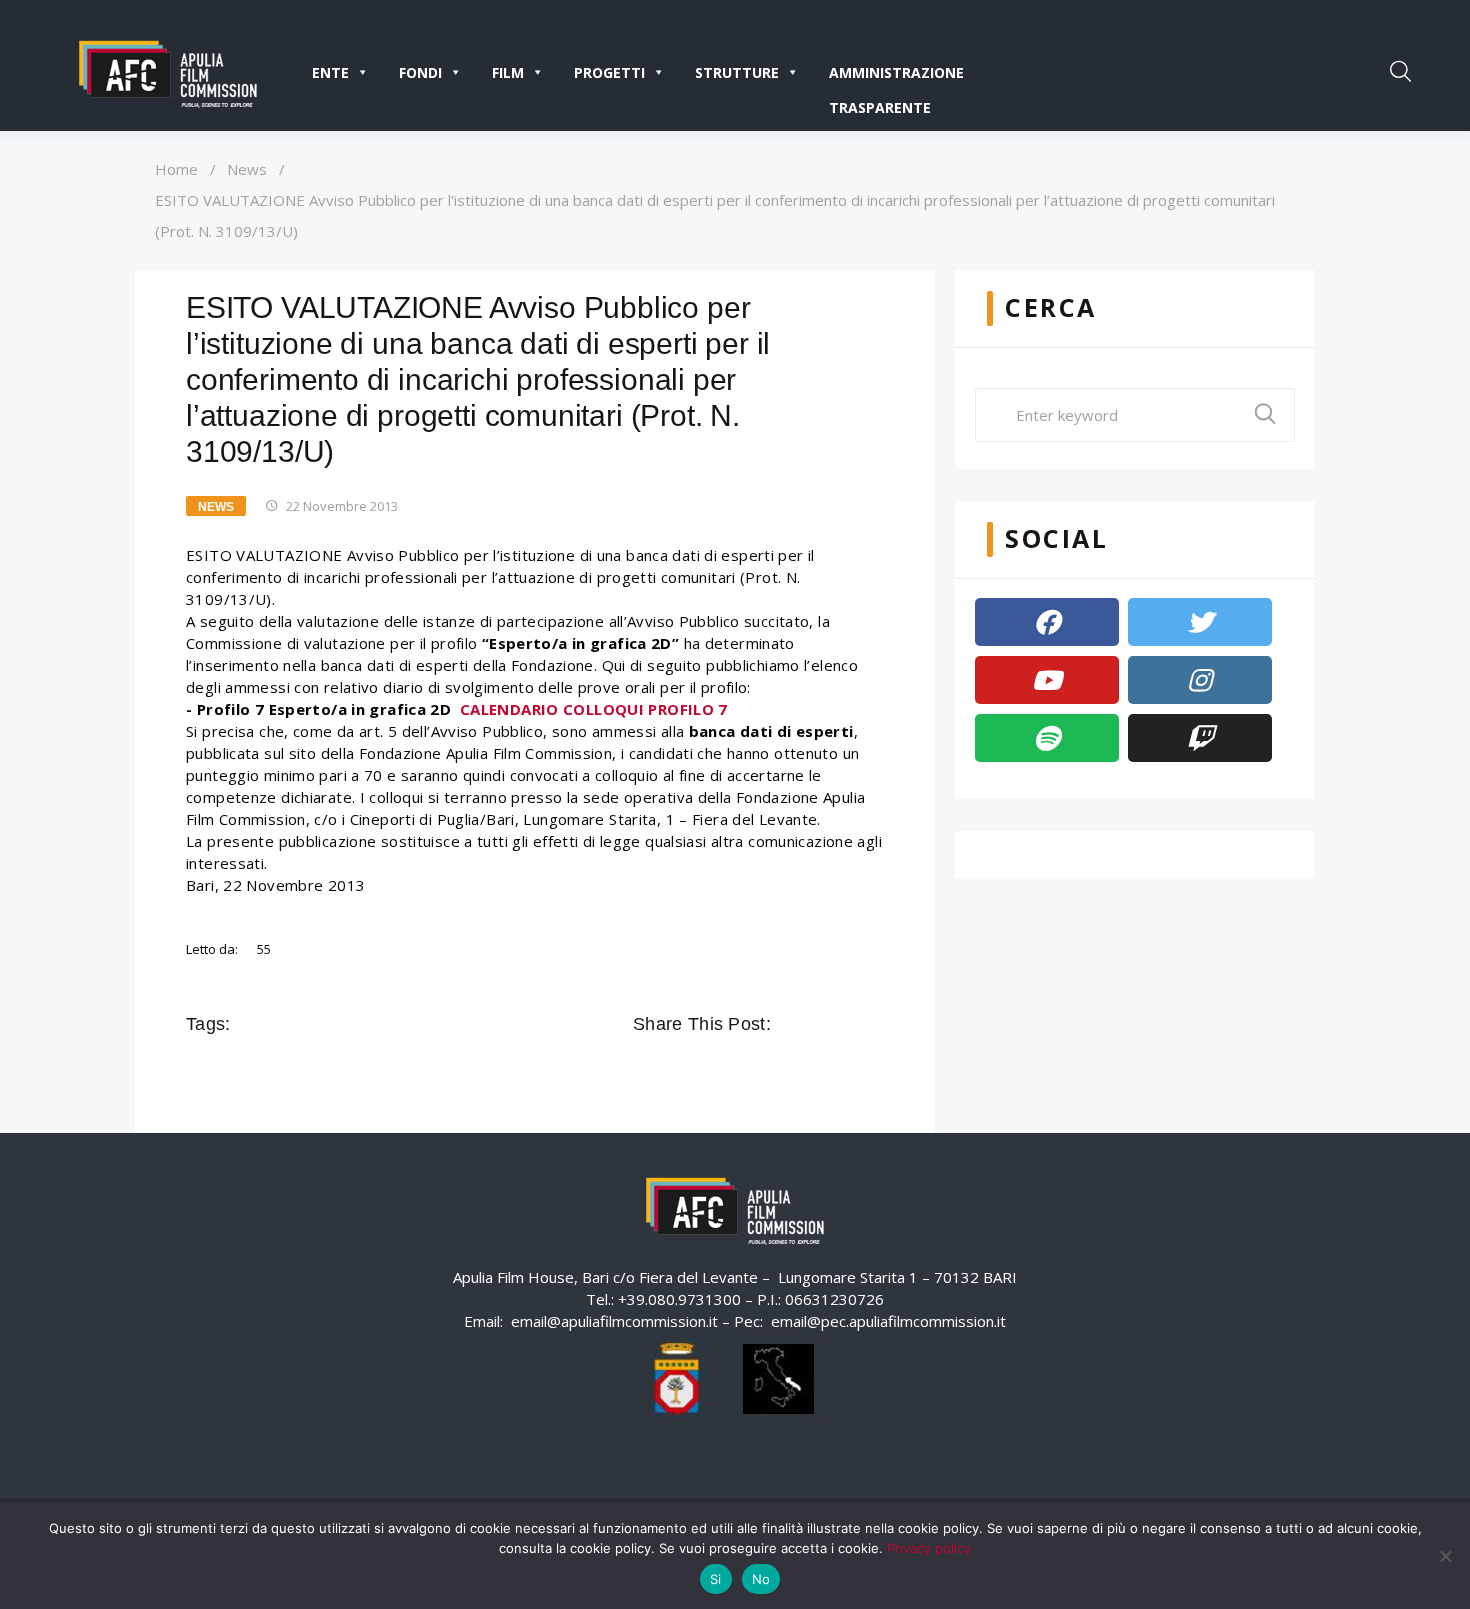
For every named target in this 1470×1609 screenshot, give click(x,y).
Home (176, 169)
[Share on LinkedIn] (873, 1024)
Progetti (609, 72)
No (761, 1579)
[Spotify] (1047, 738)
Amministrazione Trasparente (896, 76)
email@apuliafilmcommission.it (614, 1321)
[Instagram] (1200, 680)
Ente (330, 72)
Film (508, 72)
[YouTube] (1047, 680)
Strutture (737, 72)
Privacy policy (929, 1548)
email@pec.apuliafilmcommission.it (888, 1321)
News (247, 169)
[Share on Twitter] (817, 1024)
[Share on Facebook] (789, 1024)
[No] (1445, 1556)
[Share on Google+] (845, 1024)
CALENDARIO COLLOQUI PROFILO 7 (594, 709)
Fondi (420, 72)
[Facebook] (1047, 622)
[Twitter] (1200, 622)
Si (716, 1579)
